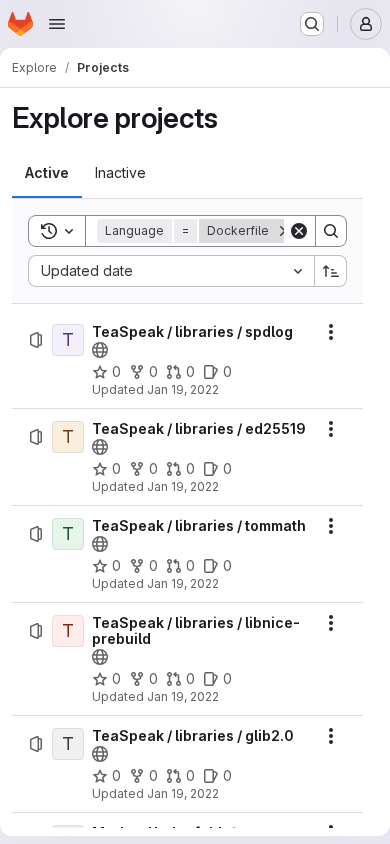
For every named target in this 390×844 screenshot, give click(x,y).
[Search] (331, 231)
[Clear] (299, 231)
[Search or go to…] (312, 24)
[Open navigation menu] (57, 24)
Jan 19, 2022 (183, 389)
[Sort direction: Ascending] (331, 271)
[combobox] (171, 271)
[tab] (47, 173)
